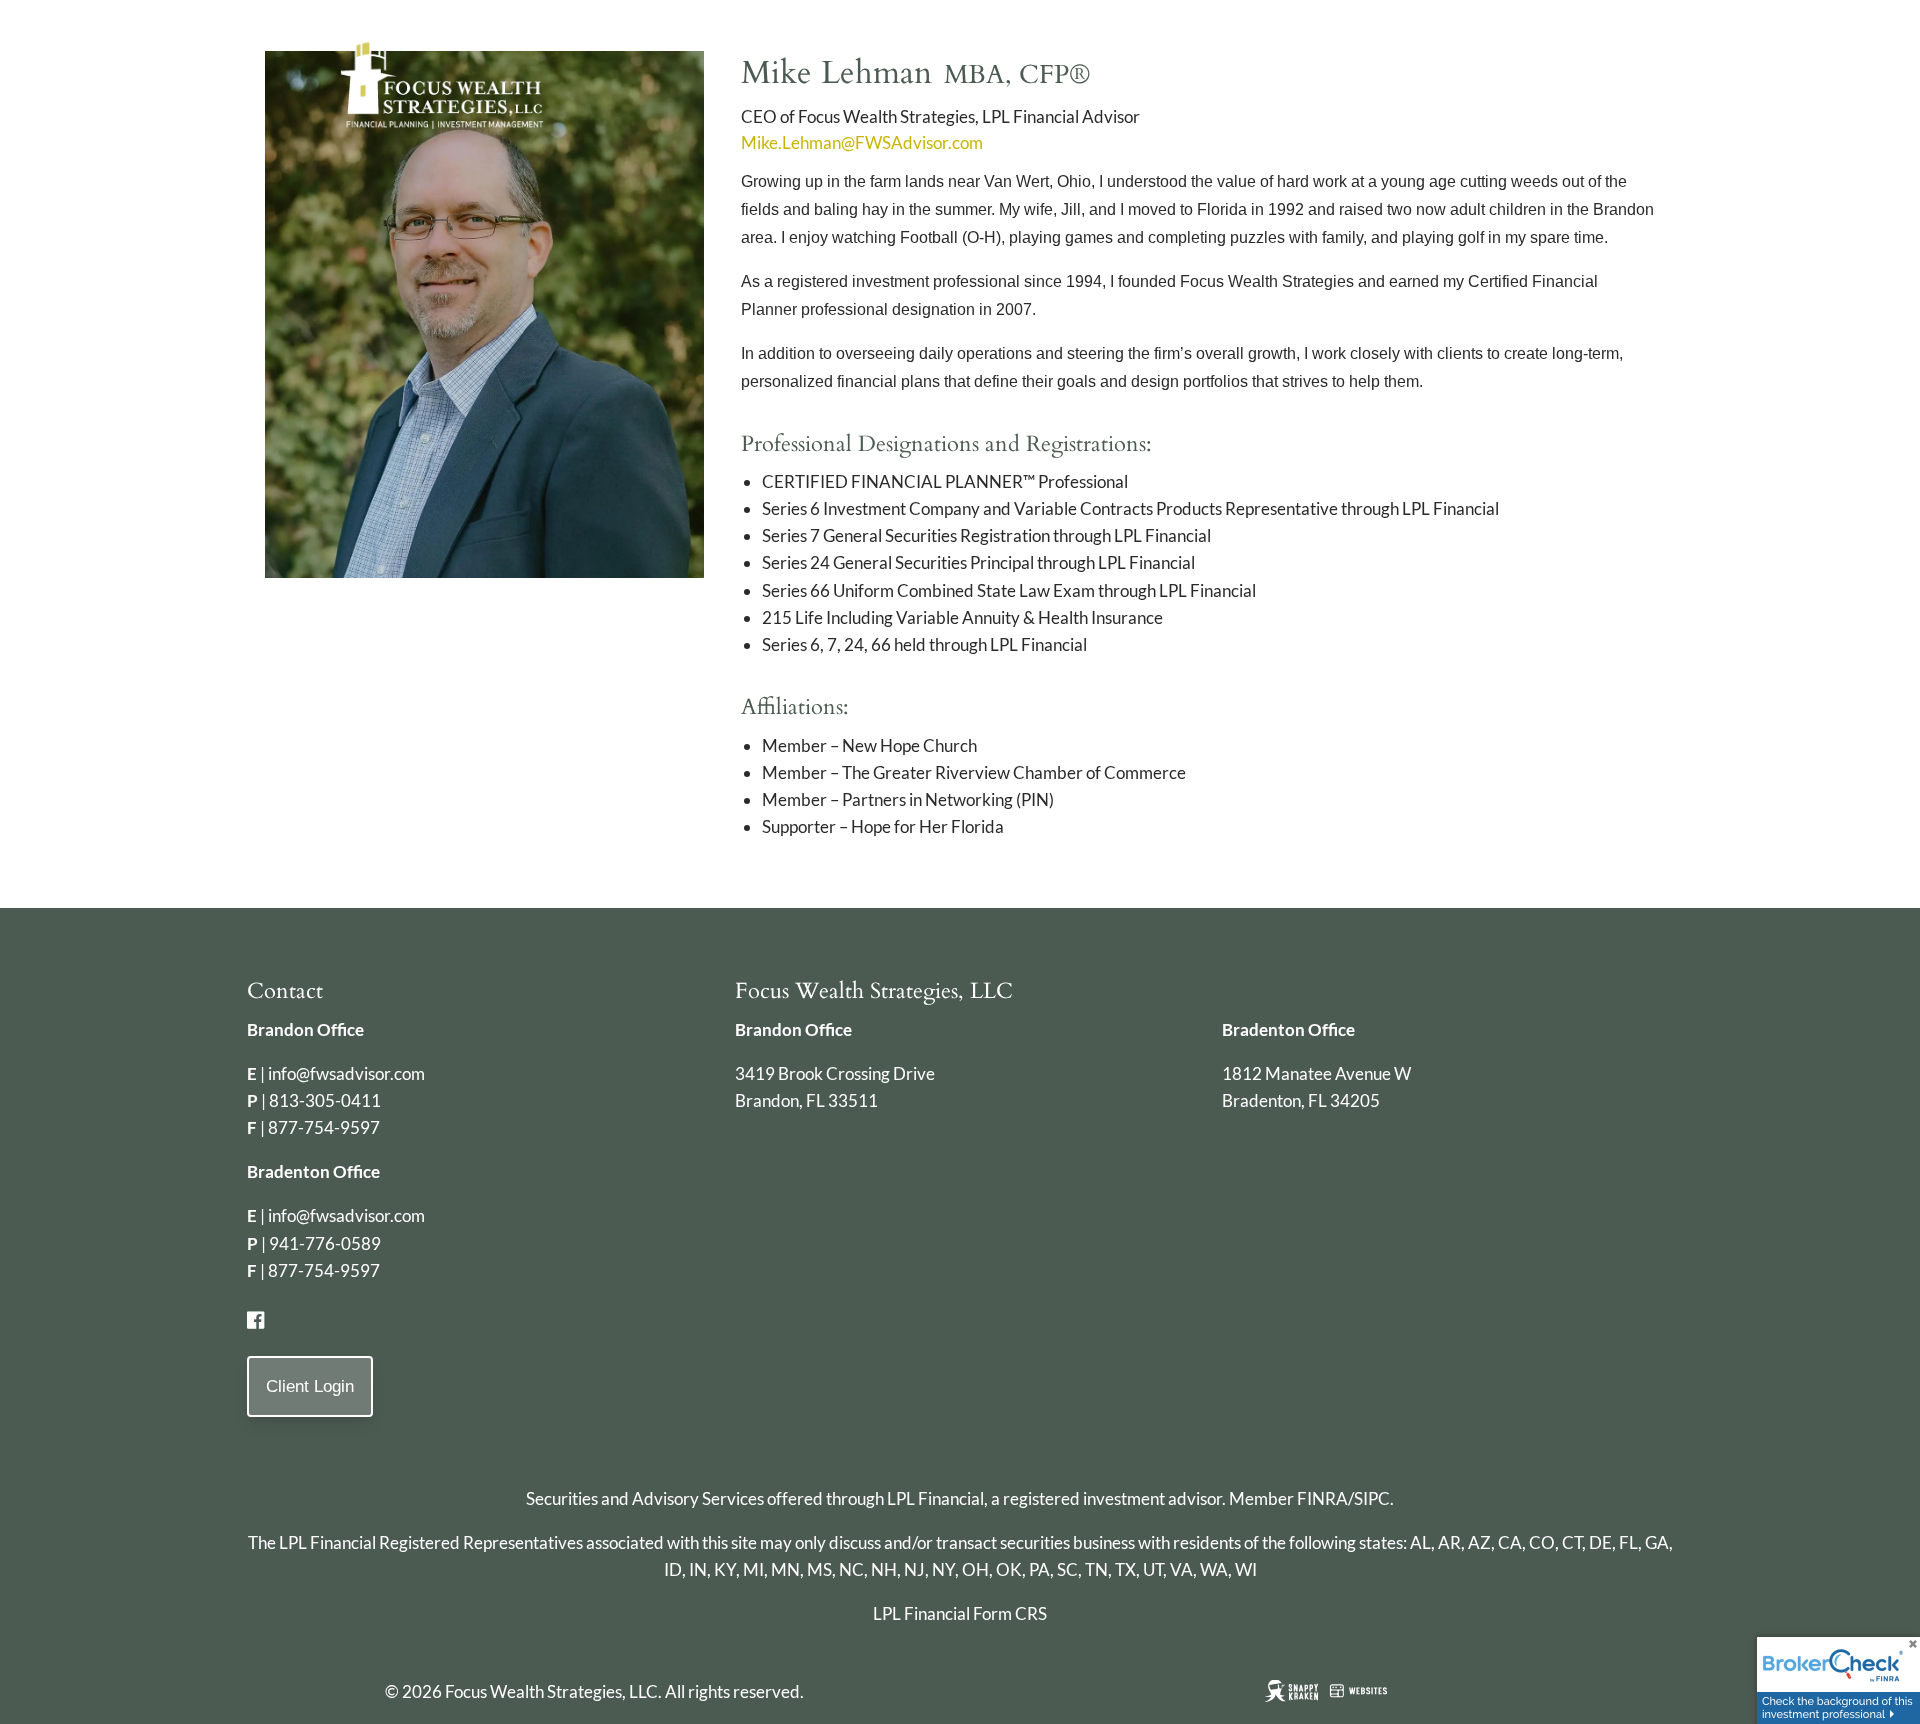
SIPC (1372, 1498)
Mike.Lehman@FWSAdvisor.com (862, 142)
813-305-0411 (325, 1100)
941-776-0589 (325, 1243)
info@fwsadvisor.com (346, 1073)
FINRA (1322, 1498)
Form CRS (1010, 1613)
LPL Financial (935, 1498)
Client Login (310, 1386)
